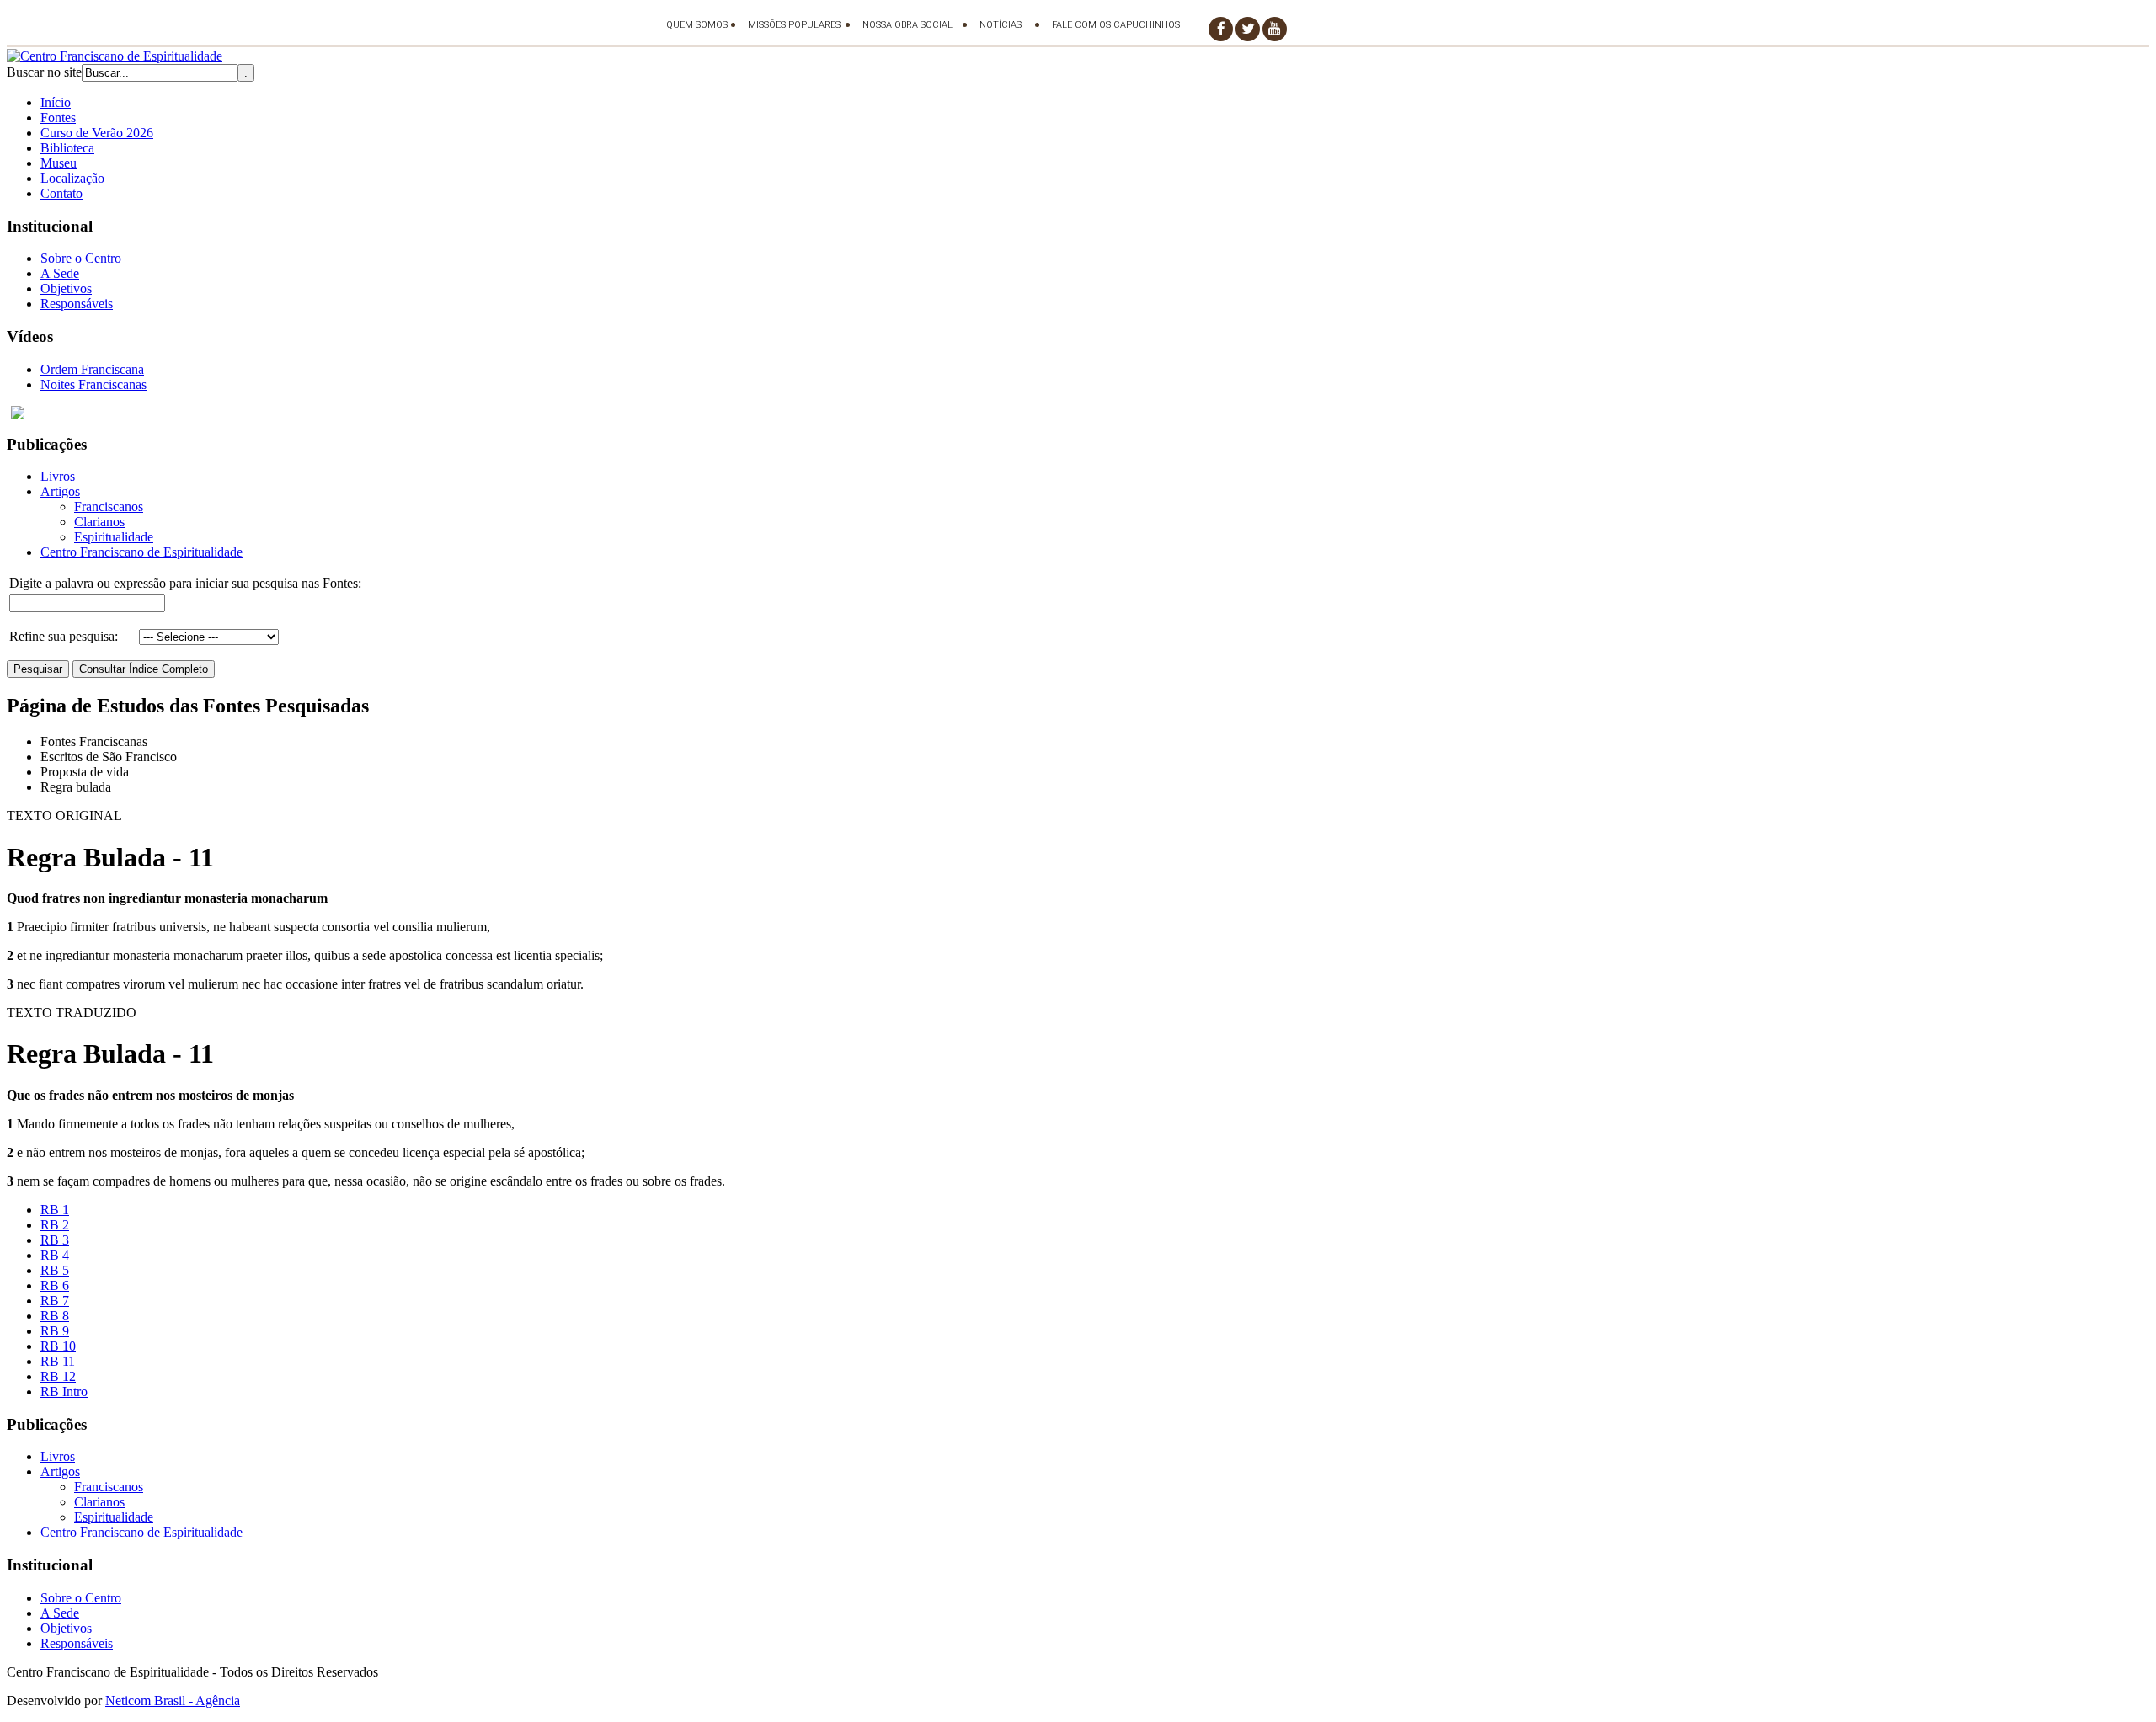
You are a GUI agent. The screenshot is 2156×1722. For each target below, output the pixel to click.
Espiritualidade (114, 537)
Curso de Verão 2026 (97, 133)
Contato (61, 193)
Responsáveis (77, 304)
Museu (59, 163)
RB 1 (55, 1210)
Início (56, 102)
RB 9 (55, 1331)
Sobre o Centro (81, 258)
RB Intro (64, 1391)
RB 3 (55, 1240)
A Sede (60, 273)
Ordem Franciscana (92, 369)
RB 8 (55, 1316)
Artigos (60, 491)
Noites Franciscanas (93, 384)
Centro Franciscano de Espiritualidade (141, 552)
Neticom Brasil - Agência (173, 1701)
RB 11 (58, 1361)
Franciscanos (109, 506)
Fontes (58, 117)
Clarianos (99, 522)
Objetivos (66, 288)
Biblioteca (67, 148)
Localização (72, 178)
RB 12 (58, 1376)
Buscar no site (44, 72)
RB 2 (55, 1225)
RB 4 (55, 1255)
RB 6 (55, 1285)
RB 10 (58, 1346)
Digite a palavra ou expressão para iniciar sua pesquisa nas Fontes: (185, 583)
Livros (58, 476)
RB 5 (55, 1270)
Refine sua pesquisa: (64, 636)
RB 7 (55, 1301)
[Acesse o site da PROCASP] (1078, 413)
